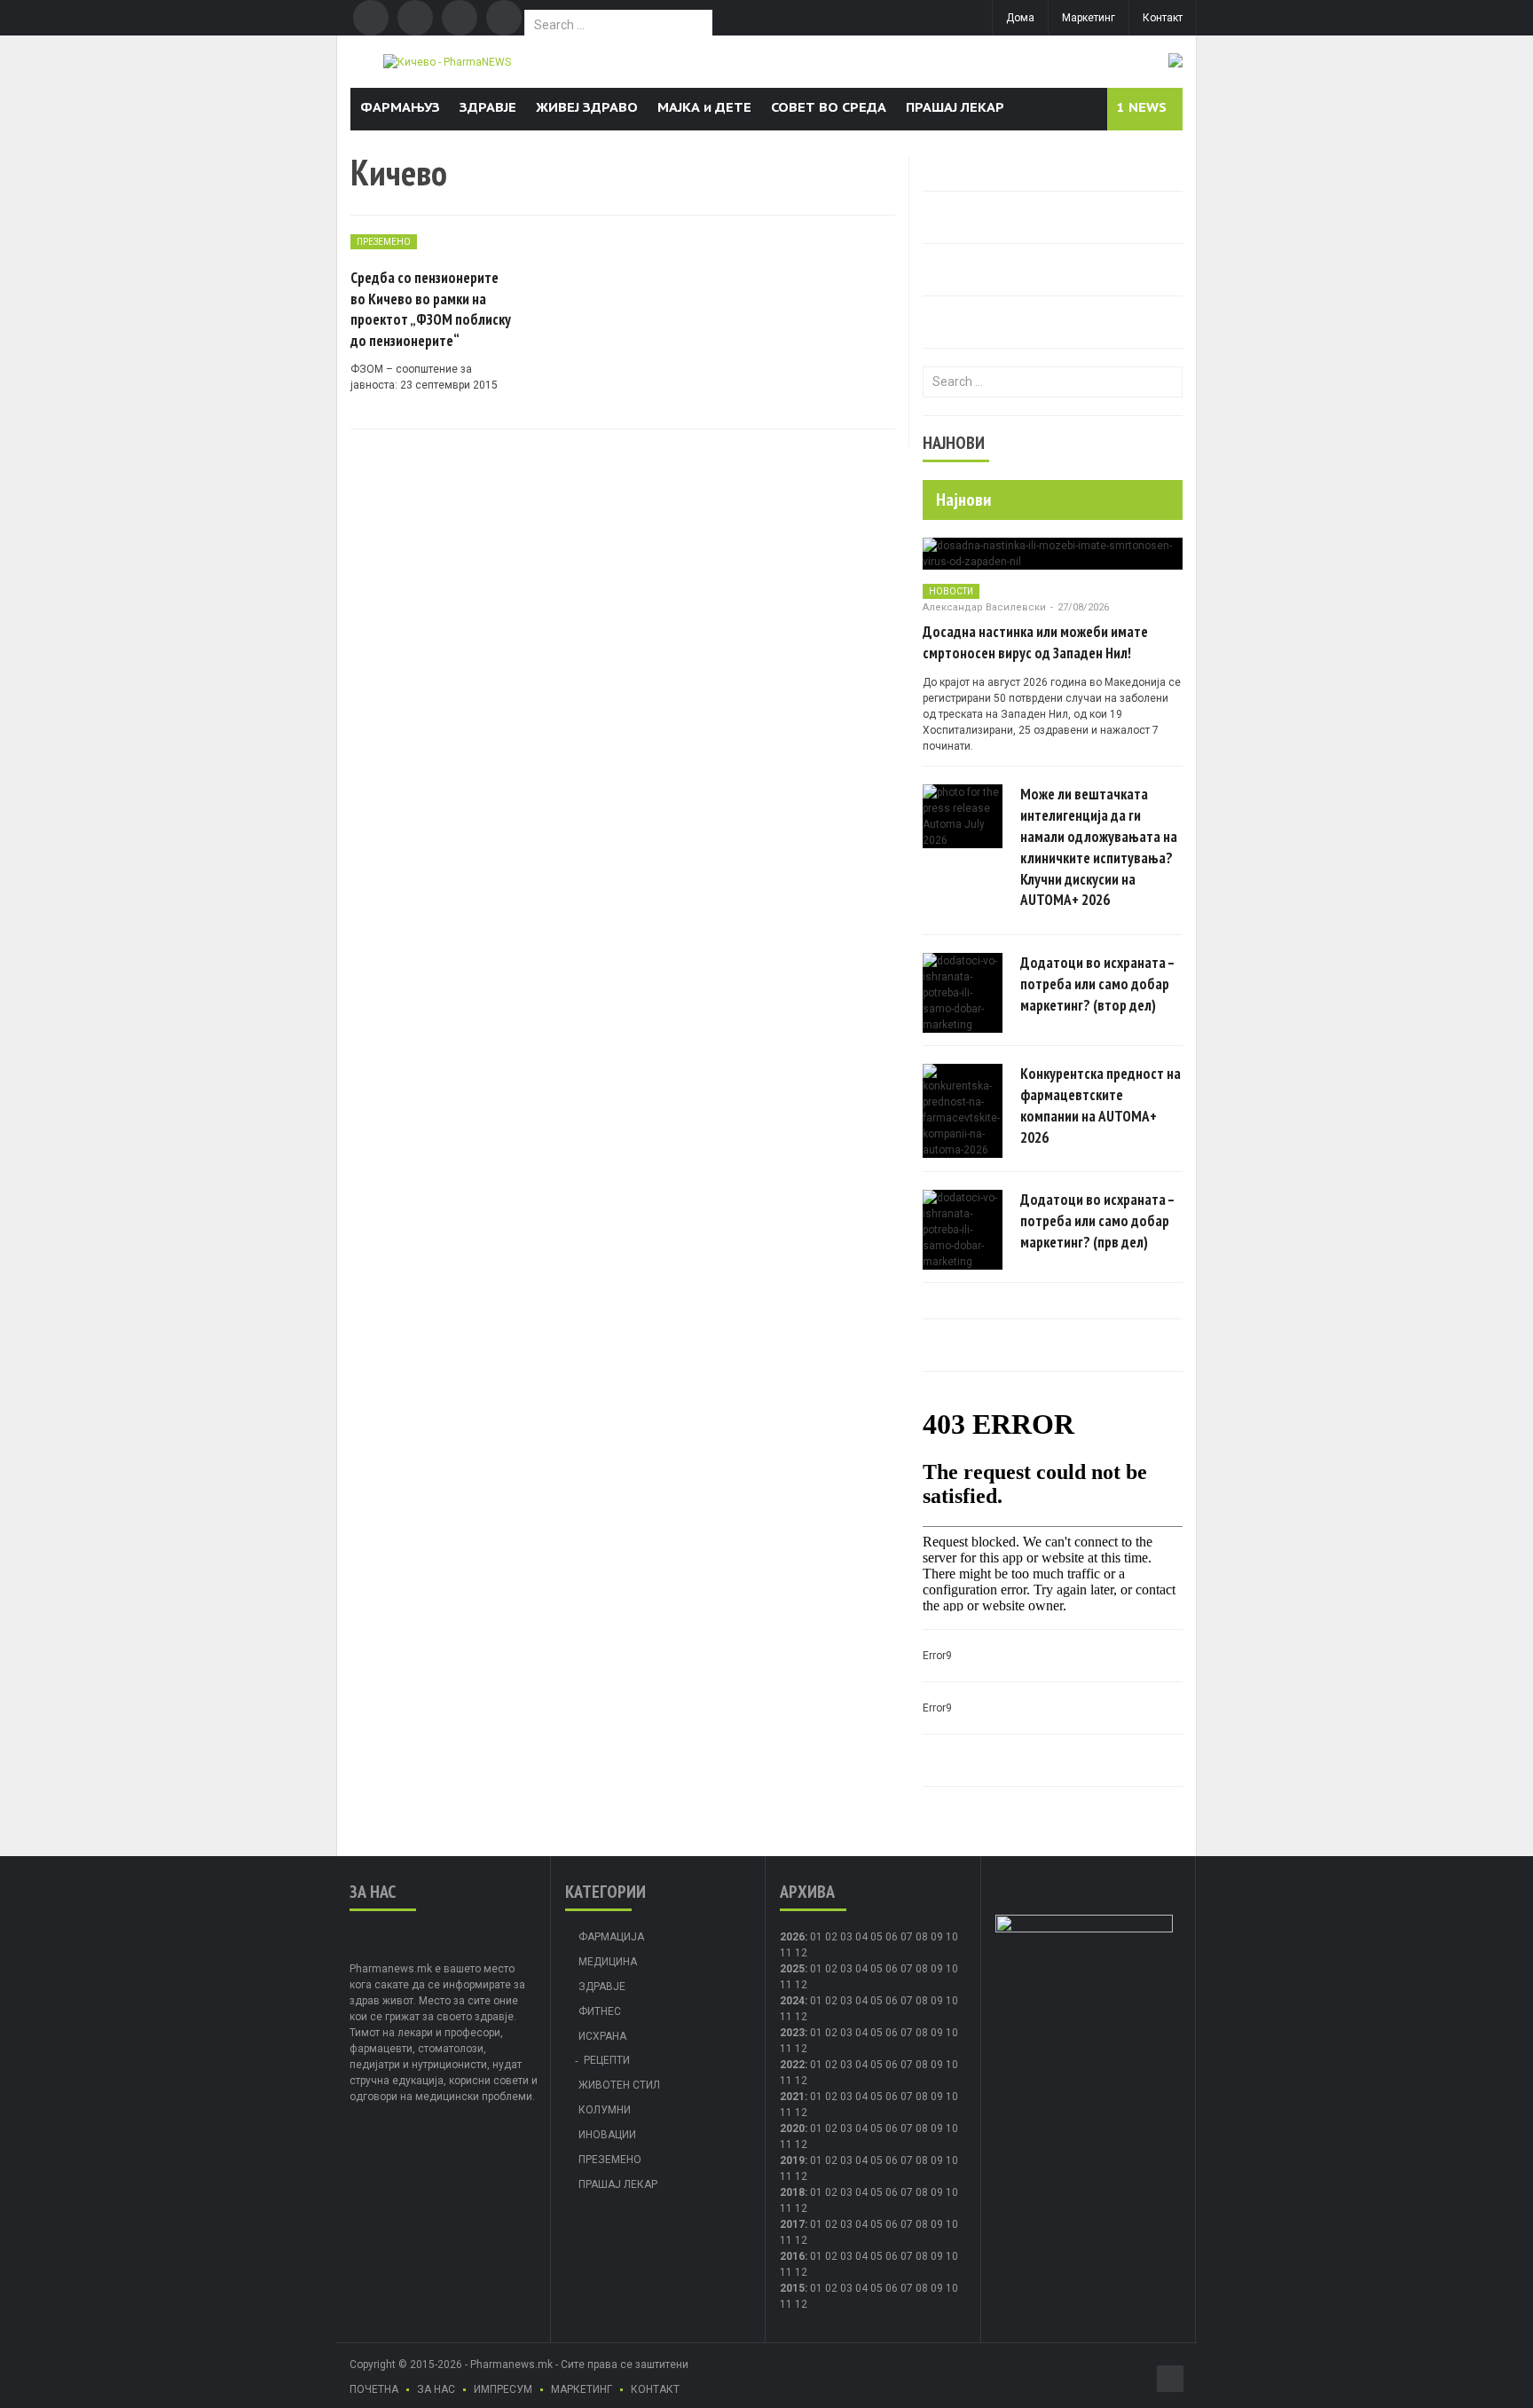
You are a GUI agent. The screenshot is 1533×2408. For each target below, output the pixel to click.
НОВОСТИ (951, 591)
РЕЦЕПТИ (607, 2060)
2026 (792, 1937)
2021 (792, 2097)
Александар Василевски (984, 607)
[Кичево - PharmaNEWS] (447, 61)
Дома (1020, 18)
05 (877, 1937)
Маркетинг (1089, 18)
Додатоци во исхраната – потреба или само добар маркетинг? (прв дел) (1097, 1221)
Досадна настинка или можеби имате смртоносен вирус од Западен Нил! (1035, 642)
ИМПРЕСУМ (503, 2389)
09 (937, 1969)
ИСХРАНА (602, 2036)
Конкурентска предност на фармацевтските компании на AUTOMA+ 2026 (1101, 1105)
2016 (792, 2256)
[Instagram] (504, 18)
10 (952, 1969)
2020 (792, 2129)
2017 (792, 2224)
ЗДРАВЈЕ (488, 107)
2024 (792, 2001)
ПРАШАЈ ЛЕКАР (955, 107)
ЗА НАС (436, 2389)
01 (816, 1937)
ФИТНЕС (600, 2011)
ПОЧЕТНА (374, 2389)
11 (786, 1985)
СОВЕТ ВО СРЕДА (829, 107)
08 (922, 1937)
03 (846, 1937)
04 (861, 1937)
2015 (792, 2288)
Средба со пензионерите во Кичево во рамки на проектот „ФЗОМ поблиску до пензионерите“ (431, 309)
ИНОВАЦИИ (607, 2135)
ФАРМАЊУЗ (400, 107)
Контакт (1163, 18)
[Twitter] (415, 18)
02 (831, 1937)
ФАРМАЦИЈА (611, 1937)
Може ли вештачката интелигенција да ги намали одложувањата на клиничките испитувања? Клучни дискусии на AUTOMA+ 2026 (1099, 847)
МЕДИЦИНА (608, 1962)
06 (892, 1937)
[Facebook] (371, 18)
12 (801, 1985)
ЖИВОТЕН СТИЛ (619, 2085)
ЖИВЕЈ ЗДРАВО (587, 107)
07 (907, 1937)
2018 (792, 2192)
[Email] (460, 18)
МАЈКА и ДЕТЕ (704, 107)
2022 (792, 2065)
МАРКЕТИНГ (582, 2389)
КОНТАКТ (655, 2389)
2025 (792, 1969)
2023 (792, 2033)
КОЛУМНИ (605, 2110)
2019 (792, 2160)
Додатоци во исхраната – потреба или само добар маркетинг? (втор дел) (1097, 984)
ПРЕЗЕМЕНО (384, 242)
